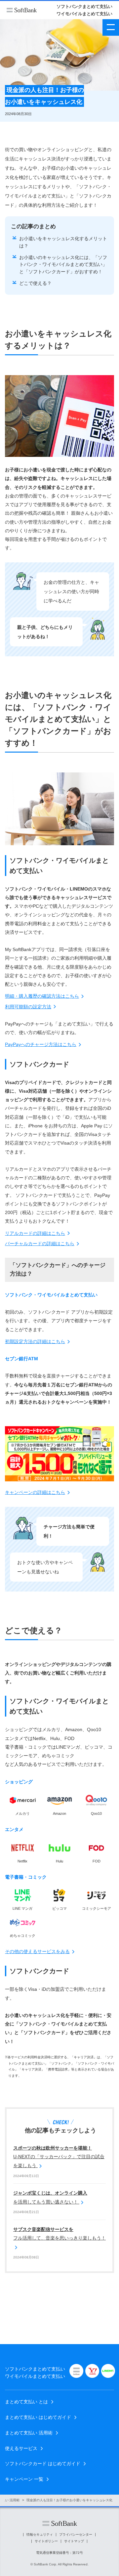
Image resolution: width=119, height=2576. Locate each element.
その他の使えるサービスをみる (37, 1951)
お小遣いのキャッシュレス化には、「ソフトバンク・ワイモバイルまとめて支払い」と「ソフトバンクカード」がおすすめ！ (63, 264)
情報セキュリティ (40, 2535)
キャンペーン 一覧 (24, 2479)
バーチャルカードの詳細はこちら (40, 1244)
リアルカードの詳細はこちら (35, 1233)
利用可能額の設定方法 (28, 1007)
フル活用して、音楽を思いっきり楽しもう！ (59, 2234)
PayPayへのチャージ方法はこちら (41, 1044)
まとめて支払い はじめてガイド (38, 2417)
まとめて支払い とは (26, 2402)
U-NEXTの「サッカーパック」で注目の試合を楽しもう (59, 2157)
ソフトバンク (22, 10)
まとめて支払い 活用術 (29, 2433)
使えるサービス (21, 2448)
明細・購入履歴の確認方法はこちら (42, 996)
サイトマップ (74, 2541)
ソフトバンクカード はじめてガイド (43, 2464)
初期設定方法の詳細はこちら (35, 1341)
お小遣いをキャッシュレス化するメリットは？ (63, 242)
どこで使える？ (35, 283)
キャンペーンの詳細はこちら (35, 1492)
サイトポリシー (46, 2541)
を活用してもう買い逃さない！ (50, 2197)
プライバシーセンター (76, 2535)
